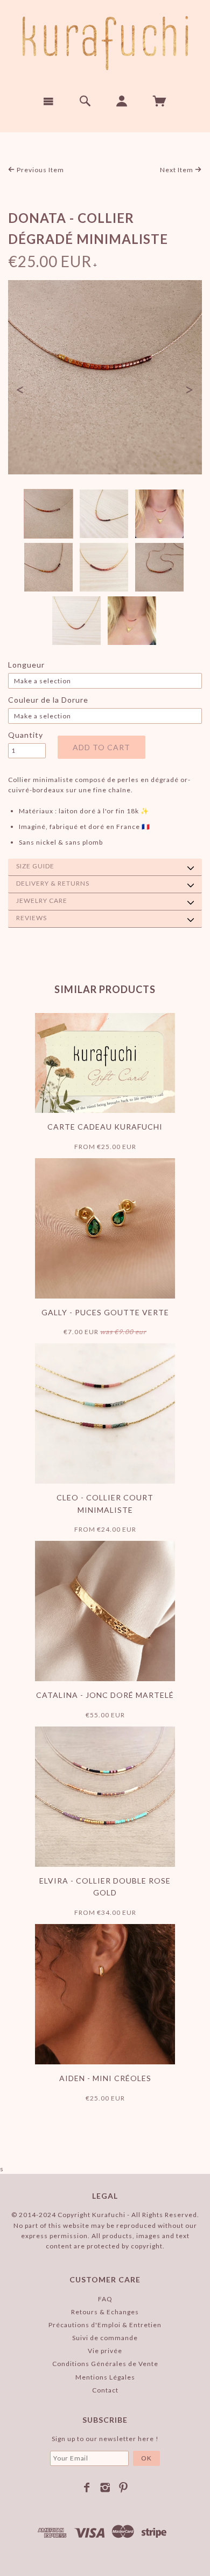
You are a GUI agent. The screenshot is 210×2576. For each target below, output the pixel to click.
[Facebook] (87, 2487)
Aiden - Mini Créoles (105, 2078)
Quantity (26, 735)
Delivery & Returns (53, 883)
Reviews (31, 918)
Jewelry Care (42, 900)
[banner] (105, 43)
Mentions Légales (105, 2377)
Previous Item (40, 170)
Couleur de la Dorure (48, 700)
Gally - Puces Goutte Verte (105, 1312)
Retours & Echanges (105, 2312)
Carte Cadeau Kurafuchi (105, 1127)
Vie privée (105, 2351)
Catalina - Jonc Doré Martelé (105, 1695)
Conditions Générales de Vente (105, 2364)
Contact (105, 2390)
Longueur (26, 665)
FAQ (105, 2299)
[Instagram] (105, 2487)
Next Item (177, 170)
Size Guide (35, 866)
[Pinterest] (124, 2487)
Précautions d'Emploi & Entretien (105, 2325)
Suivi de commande (105, 2338)
